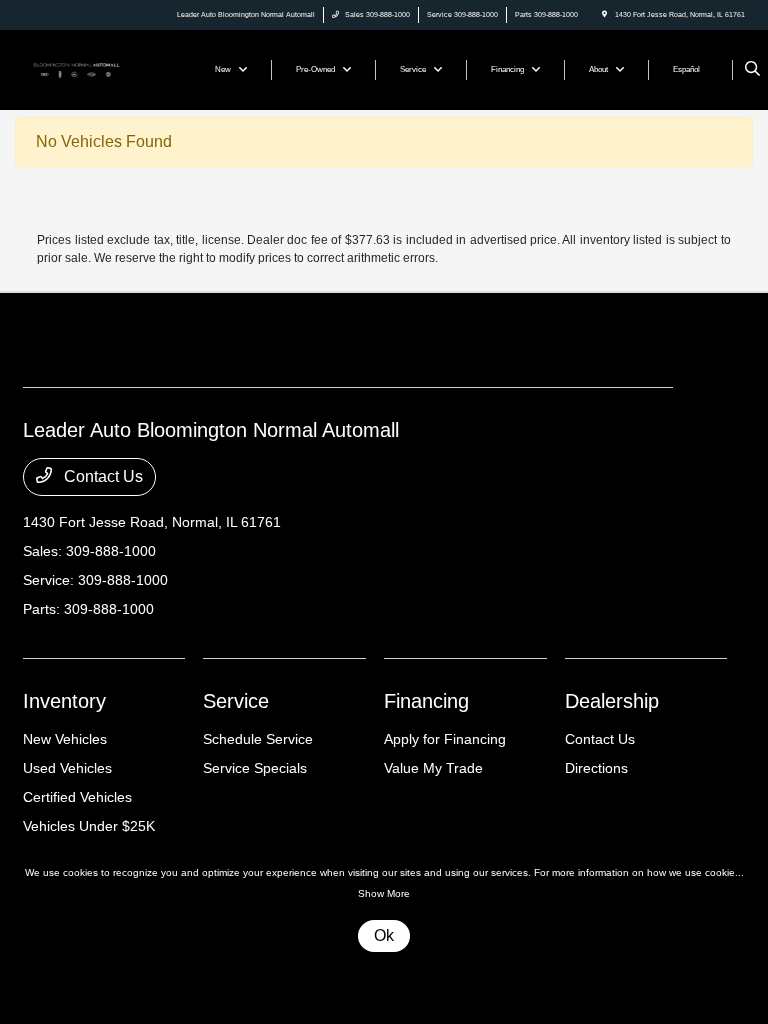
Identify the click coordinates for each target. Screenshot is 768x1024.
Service (236, 701)
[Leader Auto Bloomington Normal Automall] (77, 68)
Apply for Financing (445, 739)
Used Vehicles (67, 768)
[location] (604, 14)
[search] (752, 70)
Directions (596, 768)
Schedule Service (258, 739)
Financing (426, 701)
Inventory (64, 701)
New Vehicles (65, 739)
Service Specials (255, 768)
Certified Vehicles (77, 797)
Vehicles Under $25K (89, 826)
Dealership (612, 701)
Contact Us (101, 476)
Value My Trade (433, 768)
